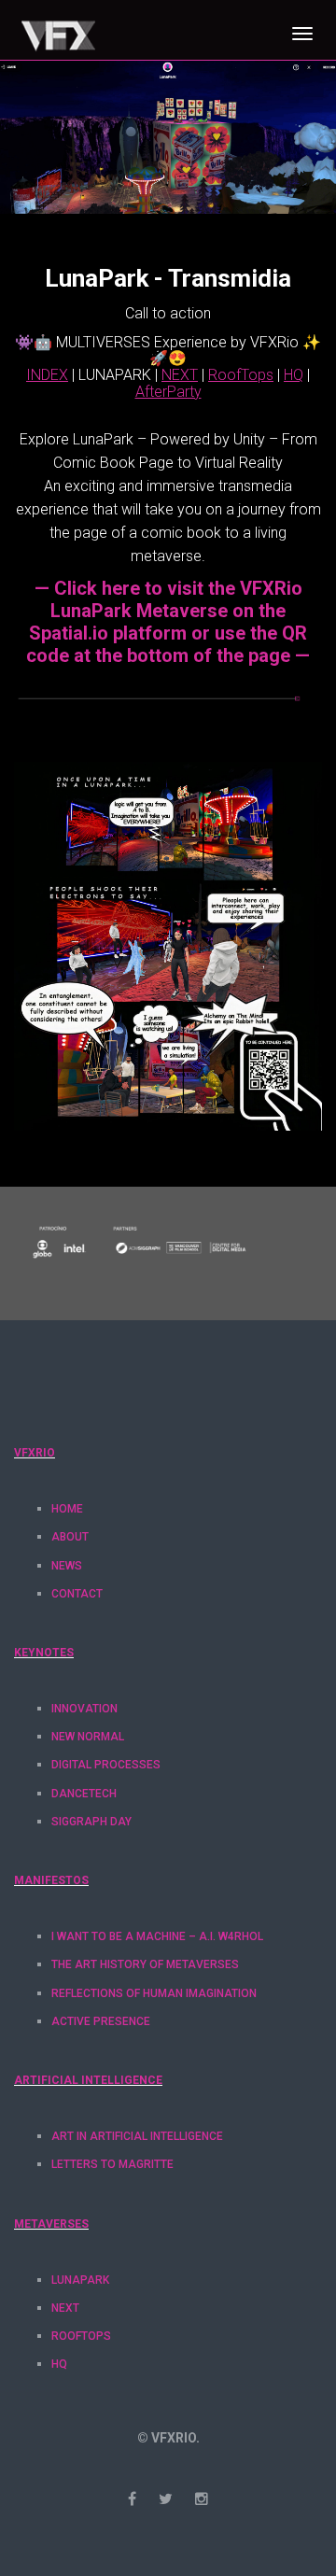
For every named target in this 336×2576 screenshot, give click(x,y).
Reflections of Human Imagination (154, 1993)
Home (67, 1509)
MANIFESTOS (51, 1880)
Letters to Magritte (112, 2164)
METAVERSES (51, 2224)
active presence (101, 2021)
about (70, 1537)
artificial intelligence (88, 2080)
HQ (59, 2364)
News (67, 1566)
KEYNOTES (44, 1653)
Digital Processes (106, 1765)
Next (65, 2308)
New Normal (88, 1737)
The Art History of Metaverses (145, 1964)
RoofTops (81, 2336)
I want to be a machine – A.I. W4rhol (157, 1936)
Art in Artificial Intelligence (137, 2136)
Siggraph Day (91, 1822)
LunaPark (80, 2280)
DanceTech (84, 1794)
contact (77, 1594)
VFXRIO (35, 1453)
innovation (84, 1709)
